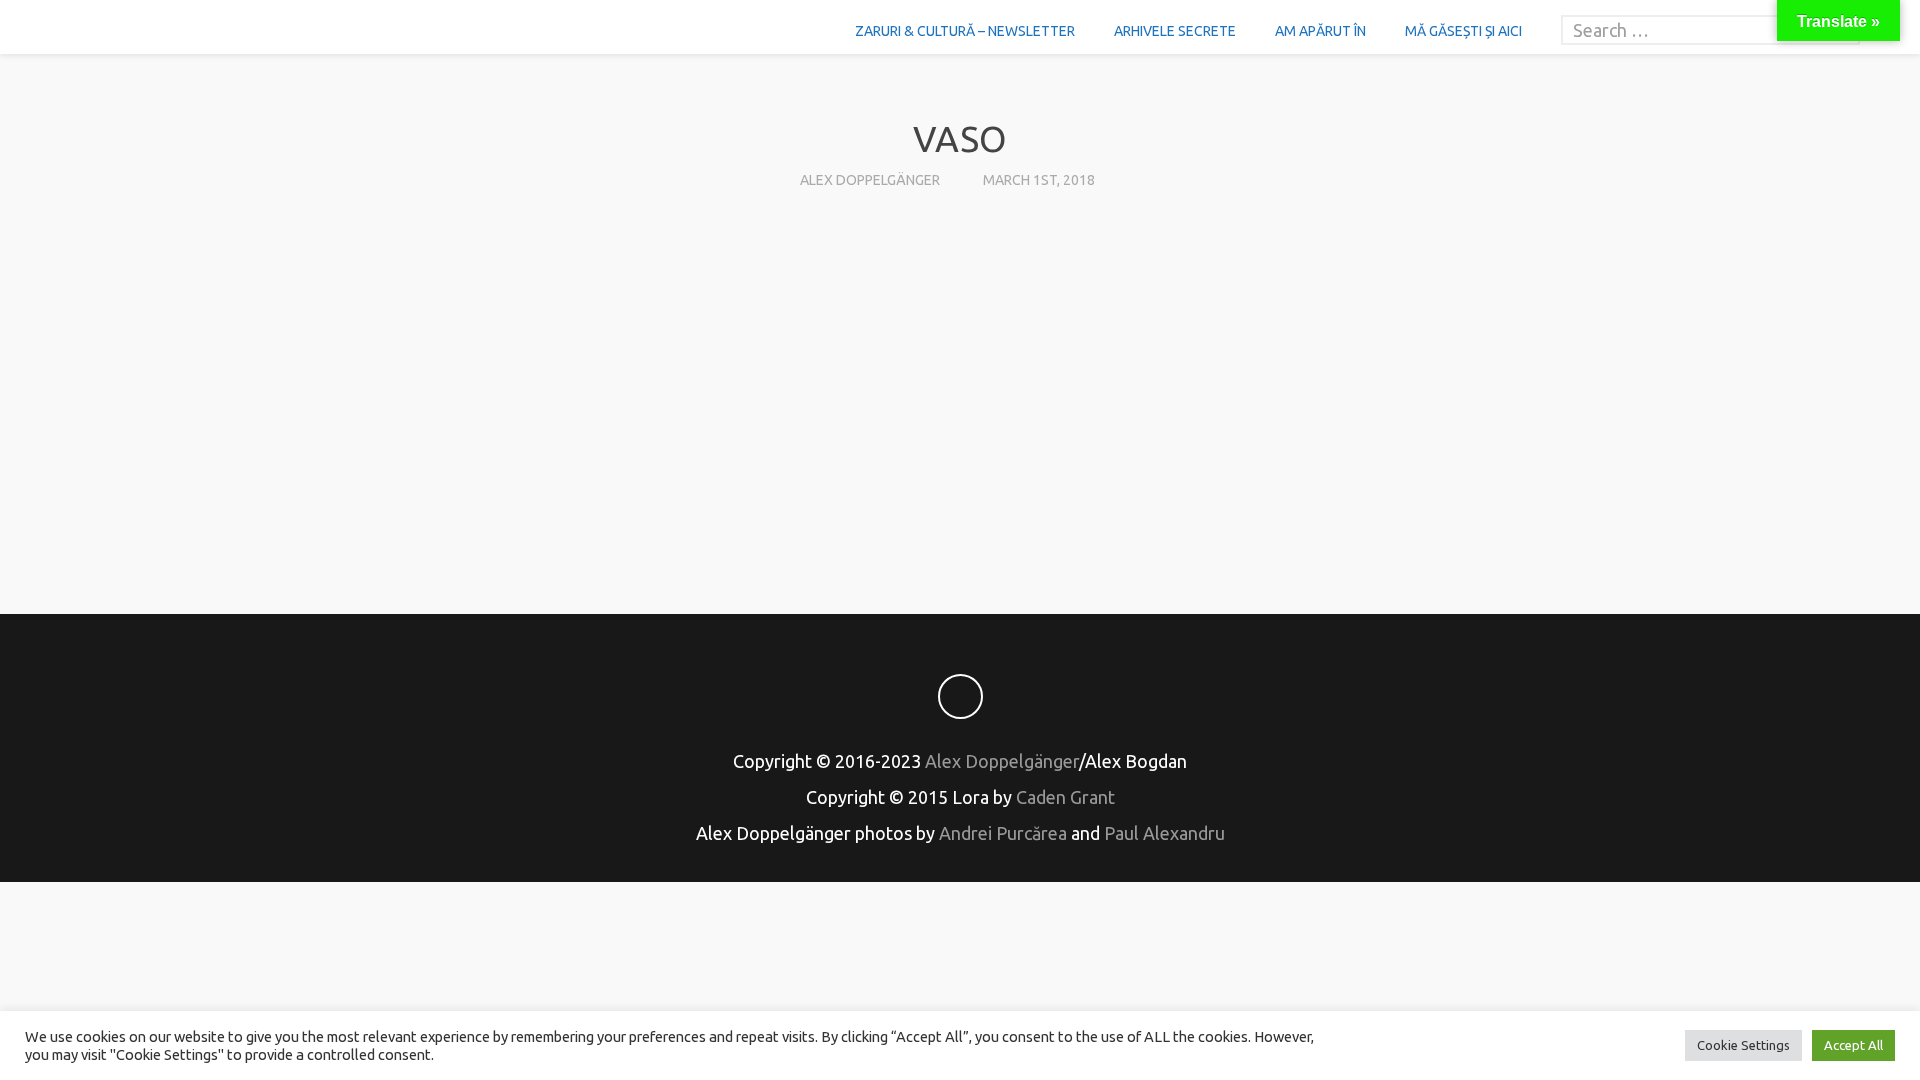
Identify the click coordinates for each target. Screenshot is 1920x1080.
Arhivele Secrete (1175, 31)
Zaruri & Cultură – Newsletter (965, 31)
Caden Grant (1065, 797)
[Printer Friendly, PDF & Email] (960, 510)
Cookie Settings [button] (1743, 1045)
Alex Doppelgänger (870, 180)
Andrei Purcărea (1003, 833)
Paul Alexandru (1164, 833)
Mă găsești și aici (1463, 31)
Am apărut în (1320, 31)
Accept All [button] (1853, 1045)
